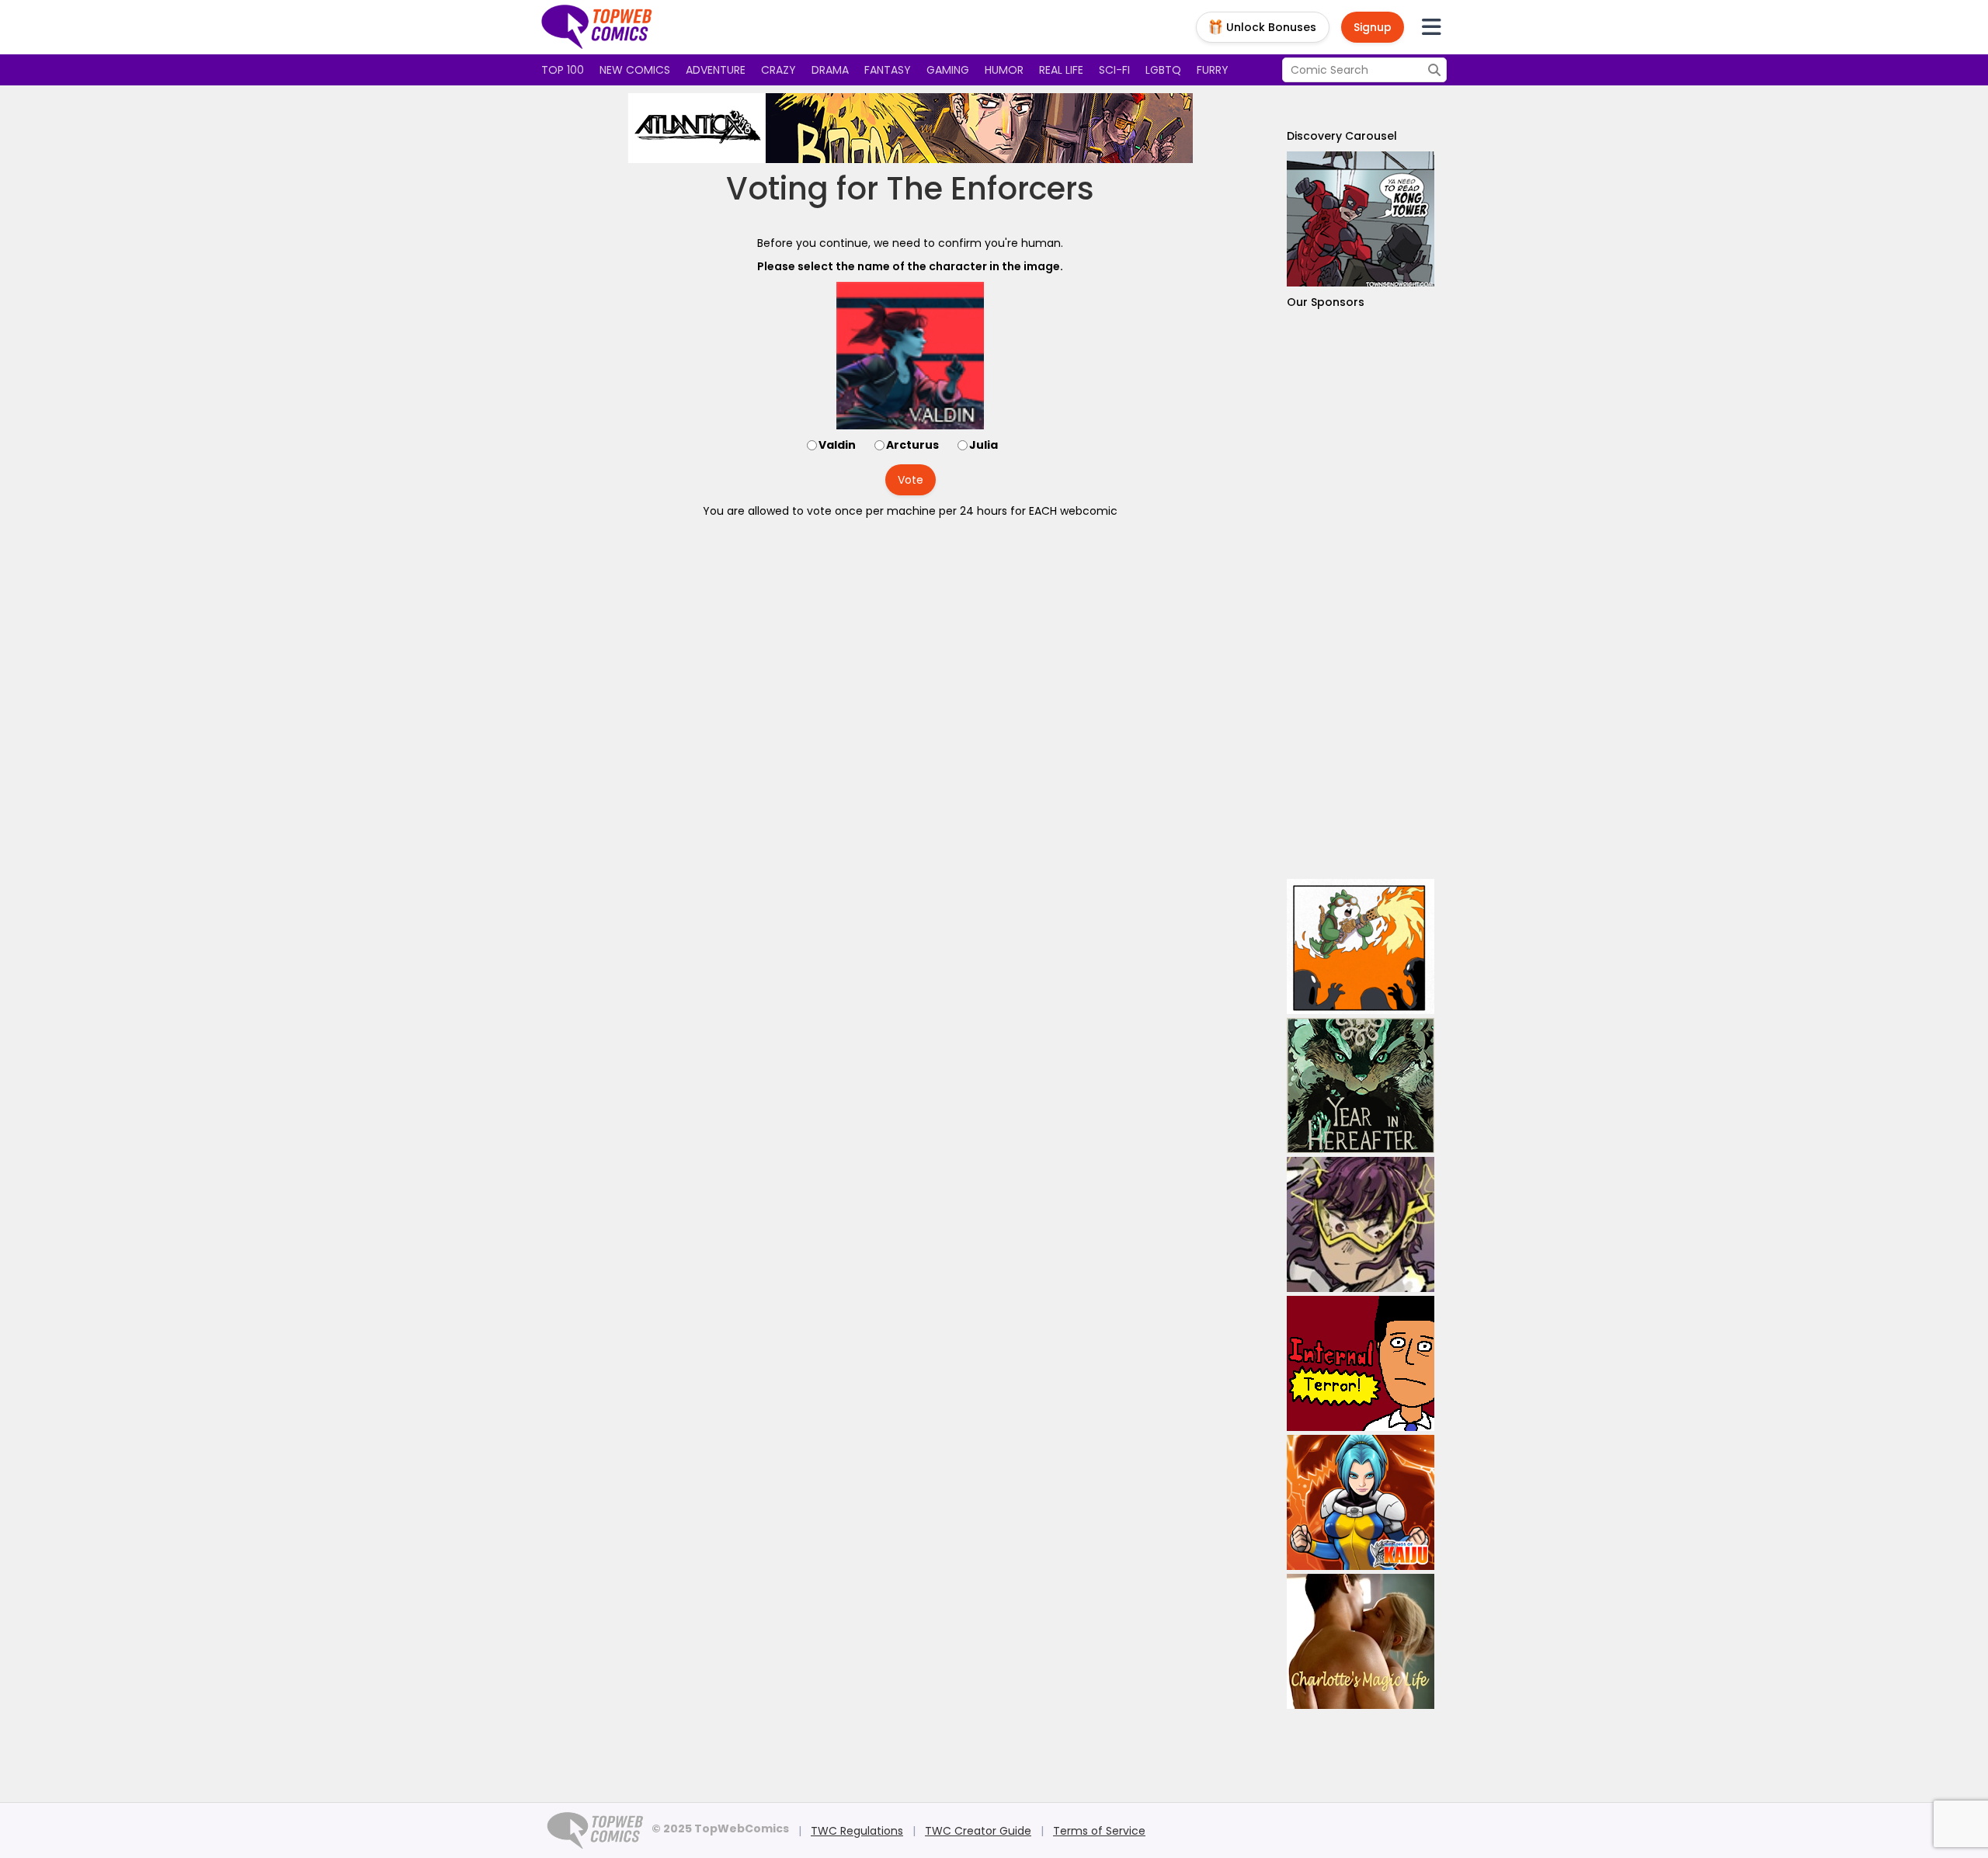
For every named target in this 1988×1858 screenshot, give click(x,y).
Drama (830, 70)
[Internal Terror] (1361, 1363)
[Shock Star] (1361, 1224)
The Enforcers (990, 189)
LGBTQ (1163, 70)
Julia (984, 445)
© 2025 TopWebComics (720, 1828)
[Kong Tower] (1361, 219)
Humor (1004, 70)
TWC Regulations (857, 1831)
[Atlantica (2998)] (910, 128)
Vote (911, 480)
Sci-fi (1114, 70)
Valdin (837, 445)
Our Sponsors (1326, 302)
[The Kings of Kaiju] (1361, 1502)
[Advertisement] (1361, 594)
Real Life (1061, 70)
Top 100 (563, 70)
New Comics (635, 70)
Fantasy (888, 70)
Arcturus (912, 445)
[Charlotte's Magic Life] (1361, 1641)
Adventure (716, 70)
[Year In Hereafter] (1361, 1085)
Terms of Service (1099, 1831)
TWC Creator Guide (978, 1831)
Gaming (948, 70)
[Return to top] (597, 27)
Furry (1213, 70)
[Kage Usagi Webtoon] (1361, 946)
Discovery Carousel (1342, 136)
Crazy (779, 70)
